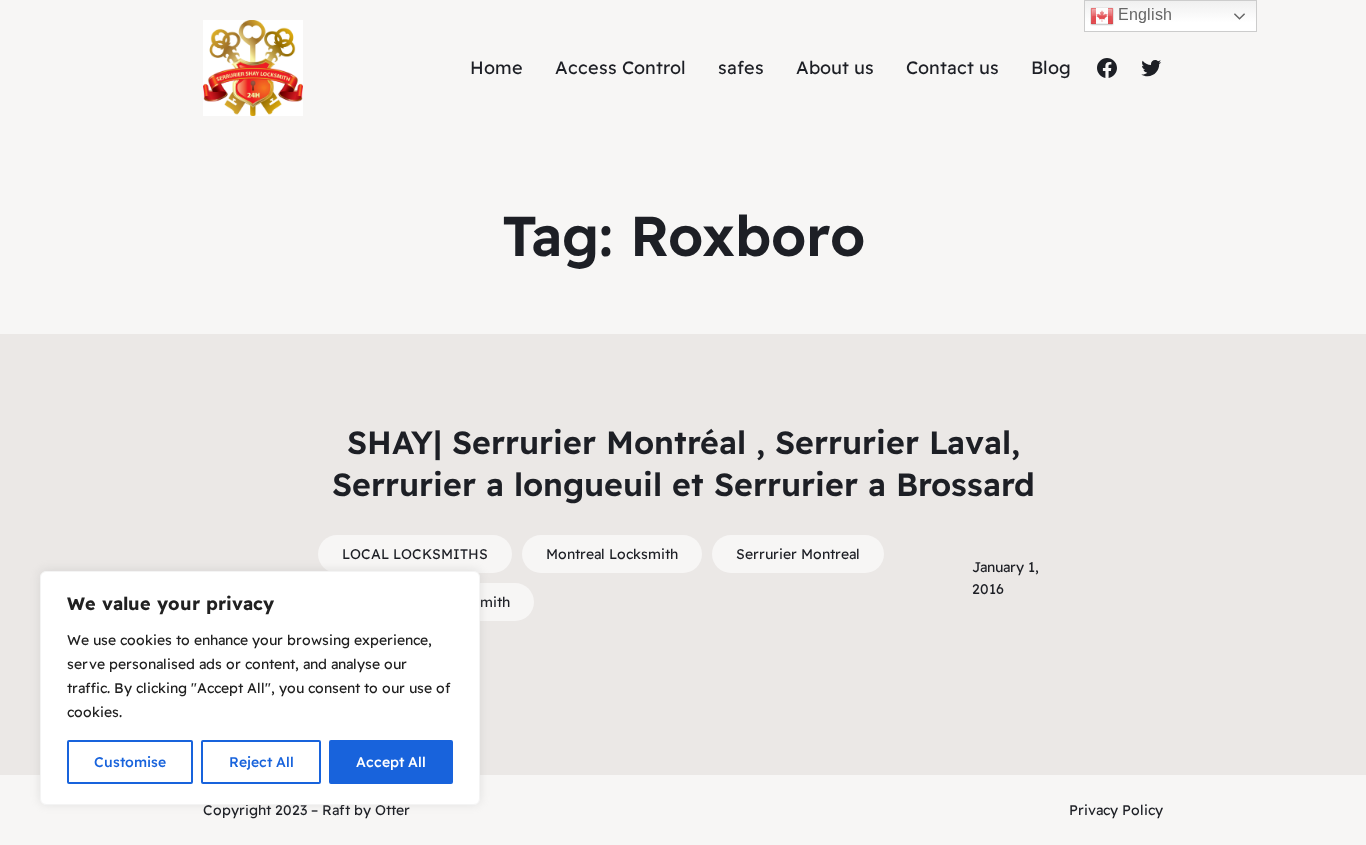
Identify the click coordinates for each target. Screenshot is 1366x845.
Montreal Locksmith (612, 554)
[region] (260, 688)
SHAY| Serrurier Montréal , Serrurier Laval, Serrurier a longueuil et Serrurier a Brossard (683, 463)
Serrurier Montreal (798, 554)
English (1143, 14)
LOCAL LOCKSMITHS (415, 554)
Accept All (391, 762)
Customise (130, 762)
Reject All (261, 762)
